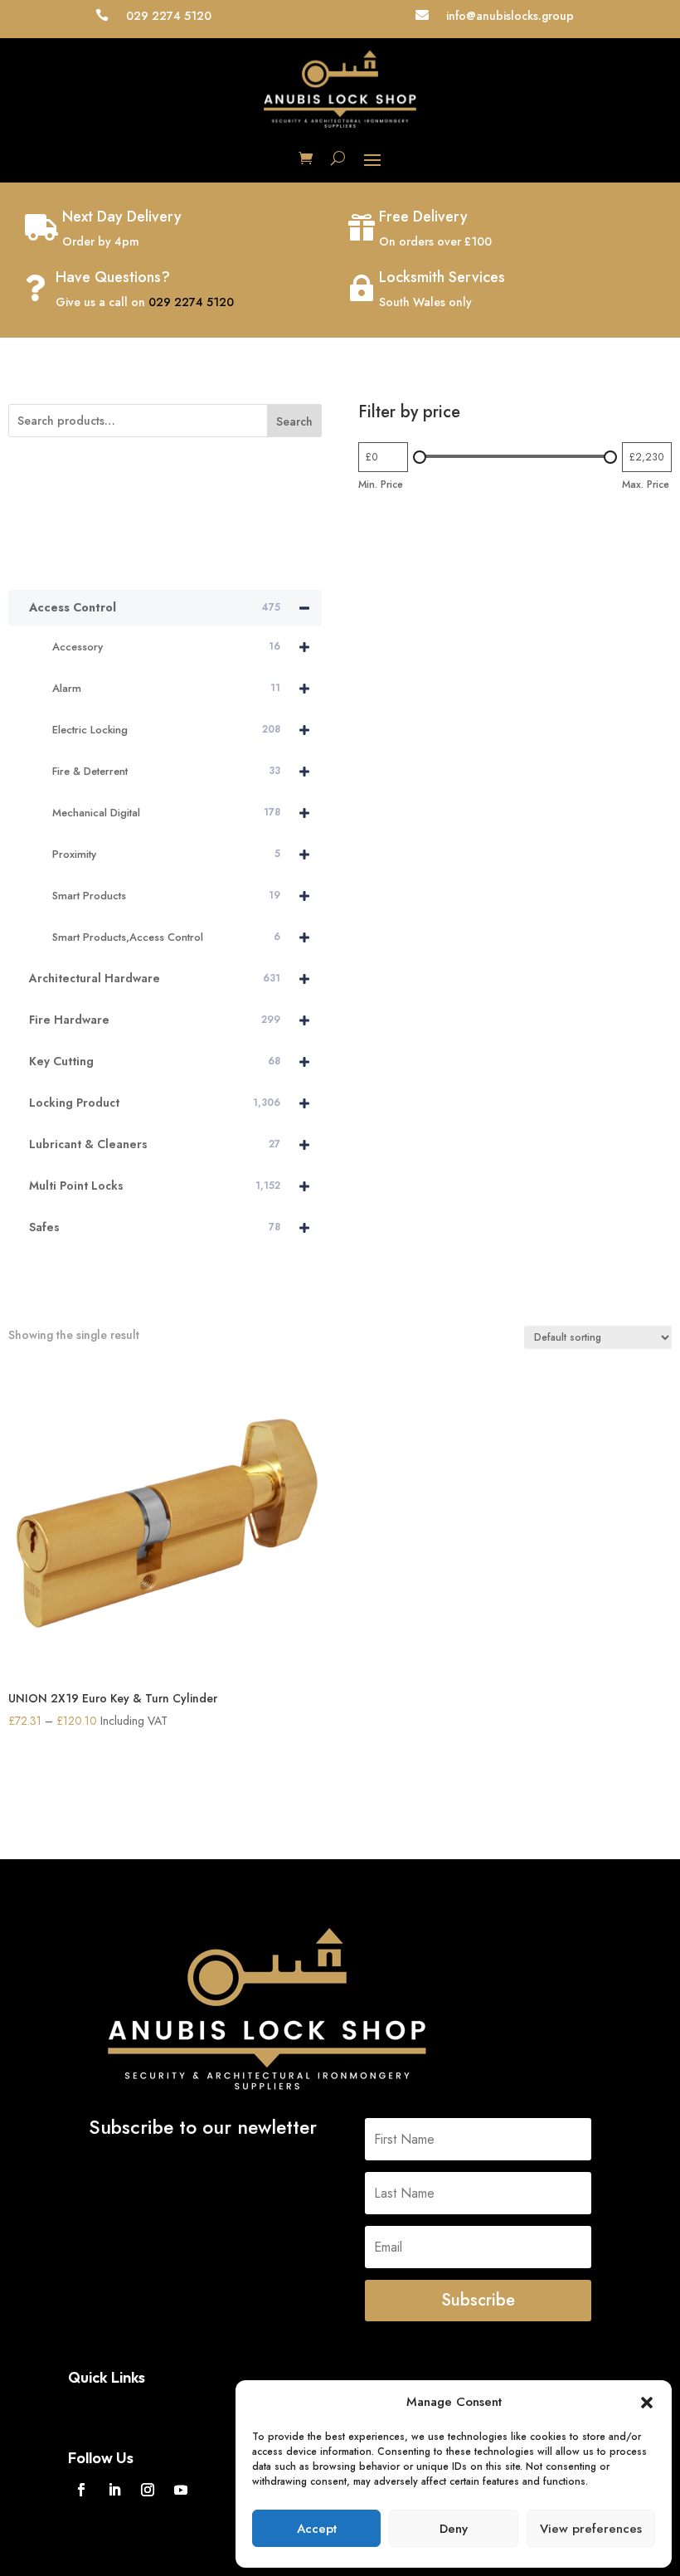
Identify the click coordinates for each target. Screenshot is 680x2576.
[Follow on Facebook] (81, 2490)
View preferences (591, 2529)
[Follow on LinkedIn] (114, 2490)
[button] (647, 2403)
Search (294, 421)
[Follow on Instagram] (148, 2490)
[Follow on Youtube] (181, 2490)
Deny (454, 2529)
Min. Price (381, 485)
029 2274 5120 (191, 302)
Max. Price (646, 485)
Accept (317, 2529)
